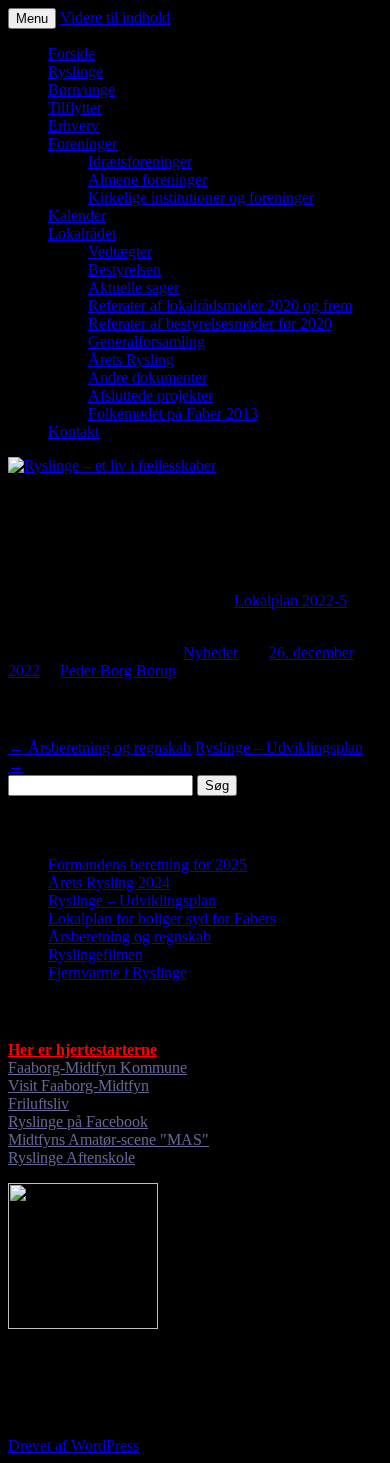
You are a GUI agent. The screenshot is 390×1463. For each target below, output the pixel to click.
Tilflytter (75, 107)
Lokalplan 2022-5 (290, 600)
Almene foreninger (147, 179)
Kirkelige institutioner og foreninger (201, 197)
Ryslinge (75, 71)
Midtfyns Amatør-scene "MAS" (108, 1139)
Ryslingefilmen (95, 954)
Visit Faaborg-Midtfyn (78, 1085)
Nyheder (210, 652)
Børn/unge (81, 89)
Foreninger (82, 143)
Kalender (77, 215)
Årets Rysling (131, 359)
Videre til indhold (115, 17)
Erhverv (73, 125)
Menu (32, 18)
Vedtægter (120, 251)
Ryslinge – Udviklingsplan (132, 900)
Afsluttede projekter (150, 395)
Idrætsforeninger (140, 161)
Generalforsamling (146, 341)
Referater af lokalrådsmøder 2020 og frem (220, 305)
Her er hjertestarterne (82, 1049)
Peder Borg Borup (118, 670)
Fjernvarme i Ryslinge (117, 972)
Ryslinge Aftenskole (71, 1157)
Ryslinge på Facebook (78, 1121)
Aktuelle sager (133, 287)
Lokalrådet (82, 233)
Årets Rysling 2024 (109, 882)
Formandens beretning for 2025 (147, 864)
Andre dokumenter (147, 377)
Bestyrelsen (124, 269)
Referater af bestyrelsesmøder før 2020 (210, 323)
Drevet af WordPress (73, 1445)
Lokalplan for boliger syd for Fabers (162, 918)
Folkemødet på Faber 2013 (173, 413)
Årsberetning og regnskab (99, 747)
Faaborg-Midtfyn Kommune (97, 1067)
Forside (71, 53)
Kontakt (73, 431)
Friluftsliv (38, 1103)
